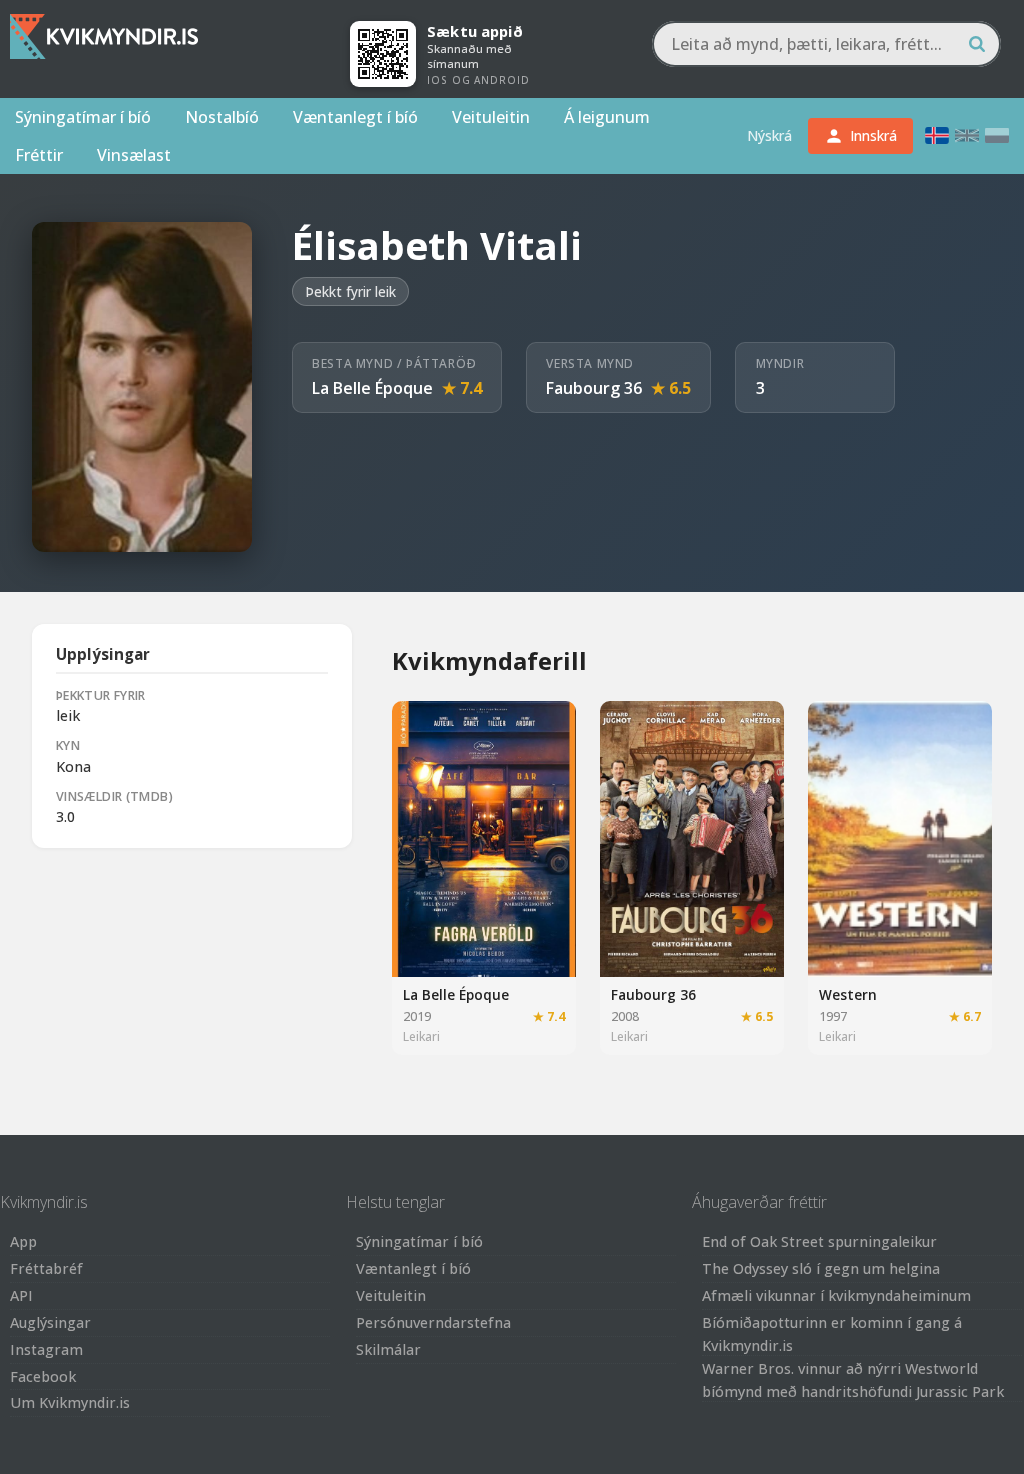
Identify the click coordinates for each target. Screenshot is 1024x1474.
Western (848, 994)
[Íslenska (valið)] (937, 135)
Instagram (46, 1349)
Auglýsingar (50, 1322)
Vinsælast (134, 155)
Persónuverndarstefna (433, 1322)
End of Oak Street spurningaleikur (819, 1241)
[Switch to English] (967, 135)
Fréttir (39, 155)
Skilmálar (388, 1349)
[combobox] (826, 44)
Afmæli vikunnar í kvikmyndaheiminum (836, 1295)
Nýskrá (769, 135)
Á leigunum (607, 117)
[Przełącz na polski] (997, 135)
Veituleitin (491, 117)
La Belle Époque (372, 388)
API (21, 1295)
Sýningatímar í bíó (83, 117)
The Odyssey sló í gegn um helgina (821, 1268)
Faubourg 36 (594, 388)
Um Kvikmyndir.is (70, 1402)
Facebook (43, 1376)
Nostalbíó (222, 117)
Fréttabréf (46, 1268)
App (23, 1241)
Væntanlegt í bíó (355, 117)
